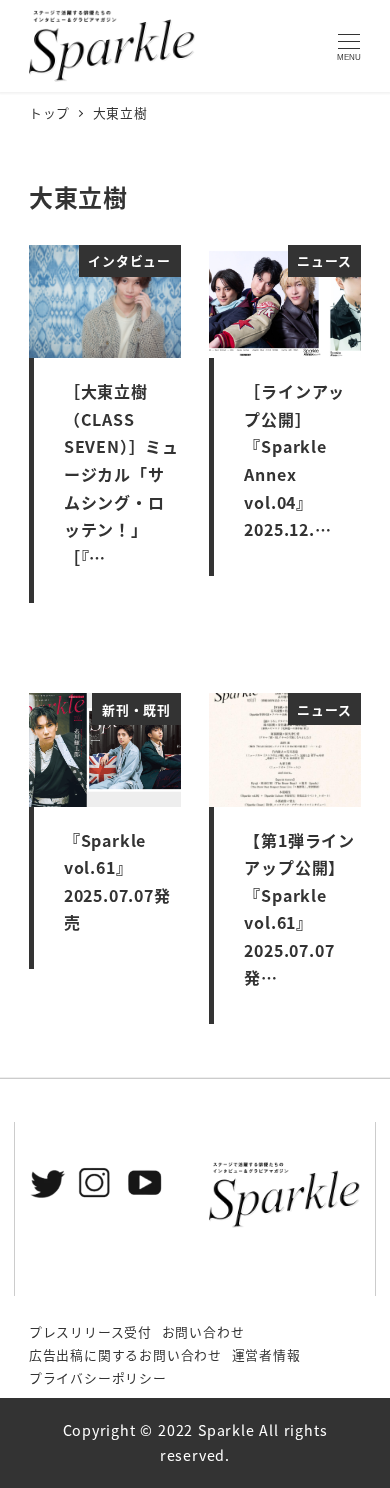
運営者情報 (266, 1354)
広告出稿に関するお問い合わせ (125, 1354)
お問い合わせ (203, 1331)
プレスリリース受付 (90, 1331)
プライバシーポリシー (98, 1377)
